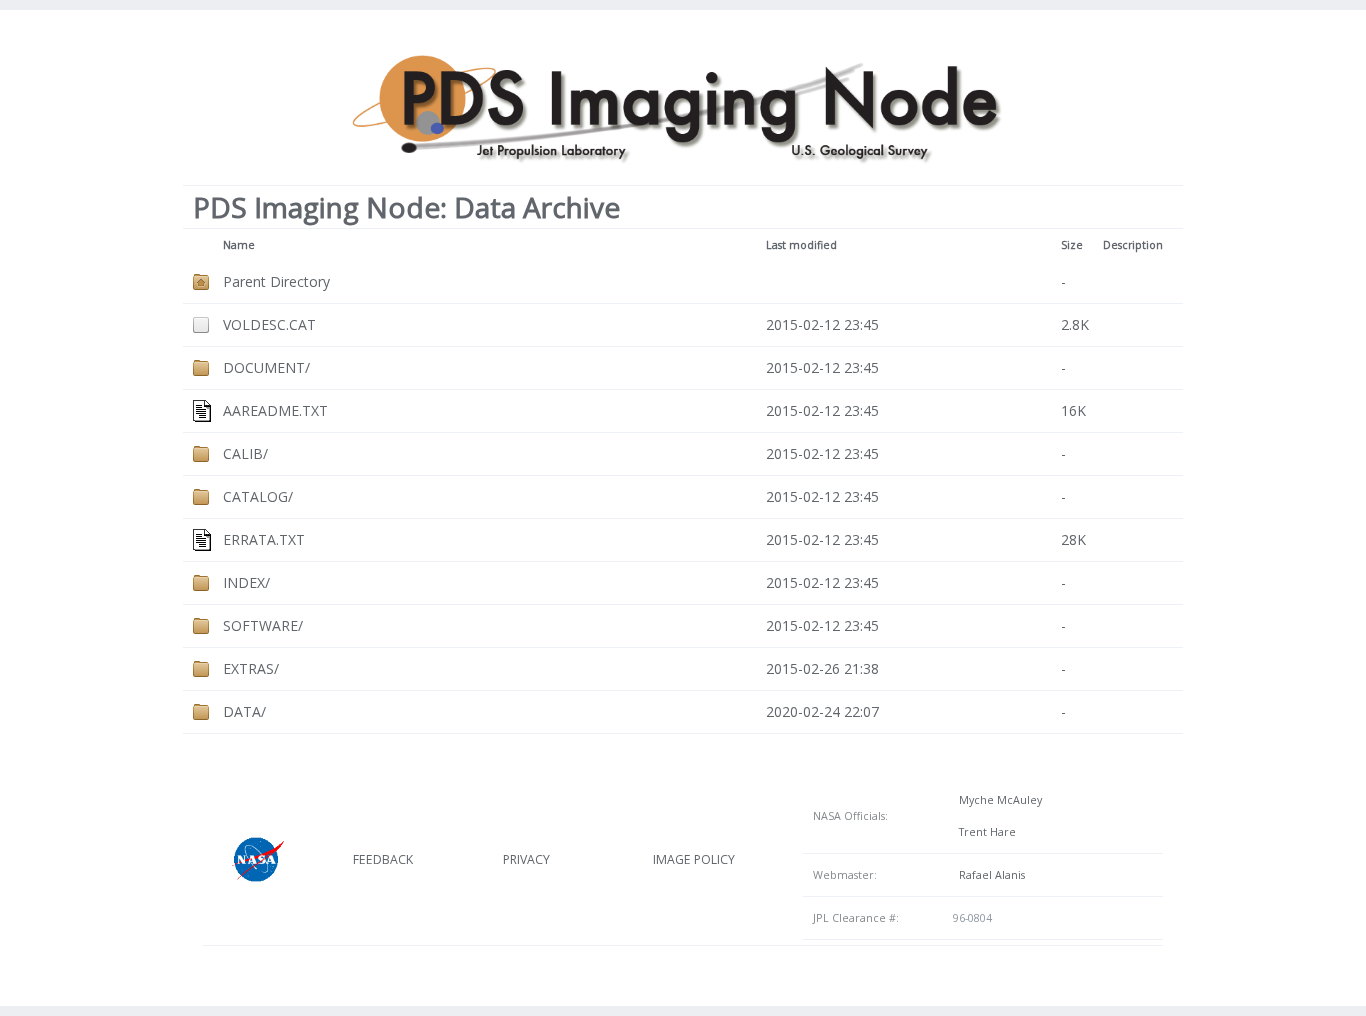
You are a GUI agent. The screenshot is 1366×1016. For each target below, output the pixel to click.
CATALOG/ (258, 496)
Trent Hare (984, 832)
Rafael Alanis (989, 875)
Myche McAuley (997, 800)
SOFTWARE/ (263, 625)
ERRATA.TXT (264, 539)
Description (1133, 245)
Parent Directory (276, 281)
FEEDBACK (383, 859)
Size (1072, 245)
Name (239, 245)
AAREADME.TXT (275, 410)
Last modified (801, 245)
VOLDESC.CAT (269, 324)
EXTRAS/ (251, 668)
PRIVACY (526, 859)
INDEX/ (246, 582)
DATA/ (244, 711)
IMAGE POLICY (694, 859)
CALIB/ (245, 453)
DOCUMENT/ (266, 367)
